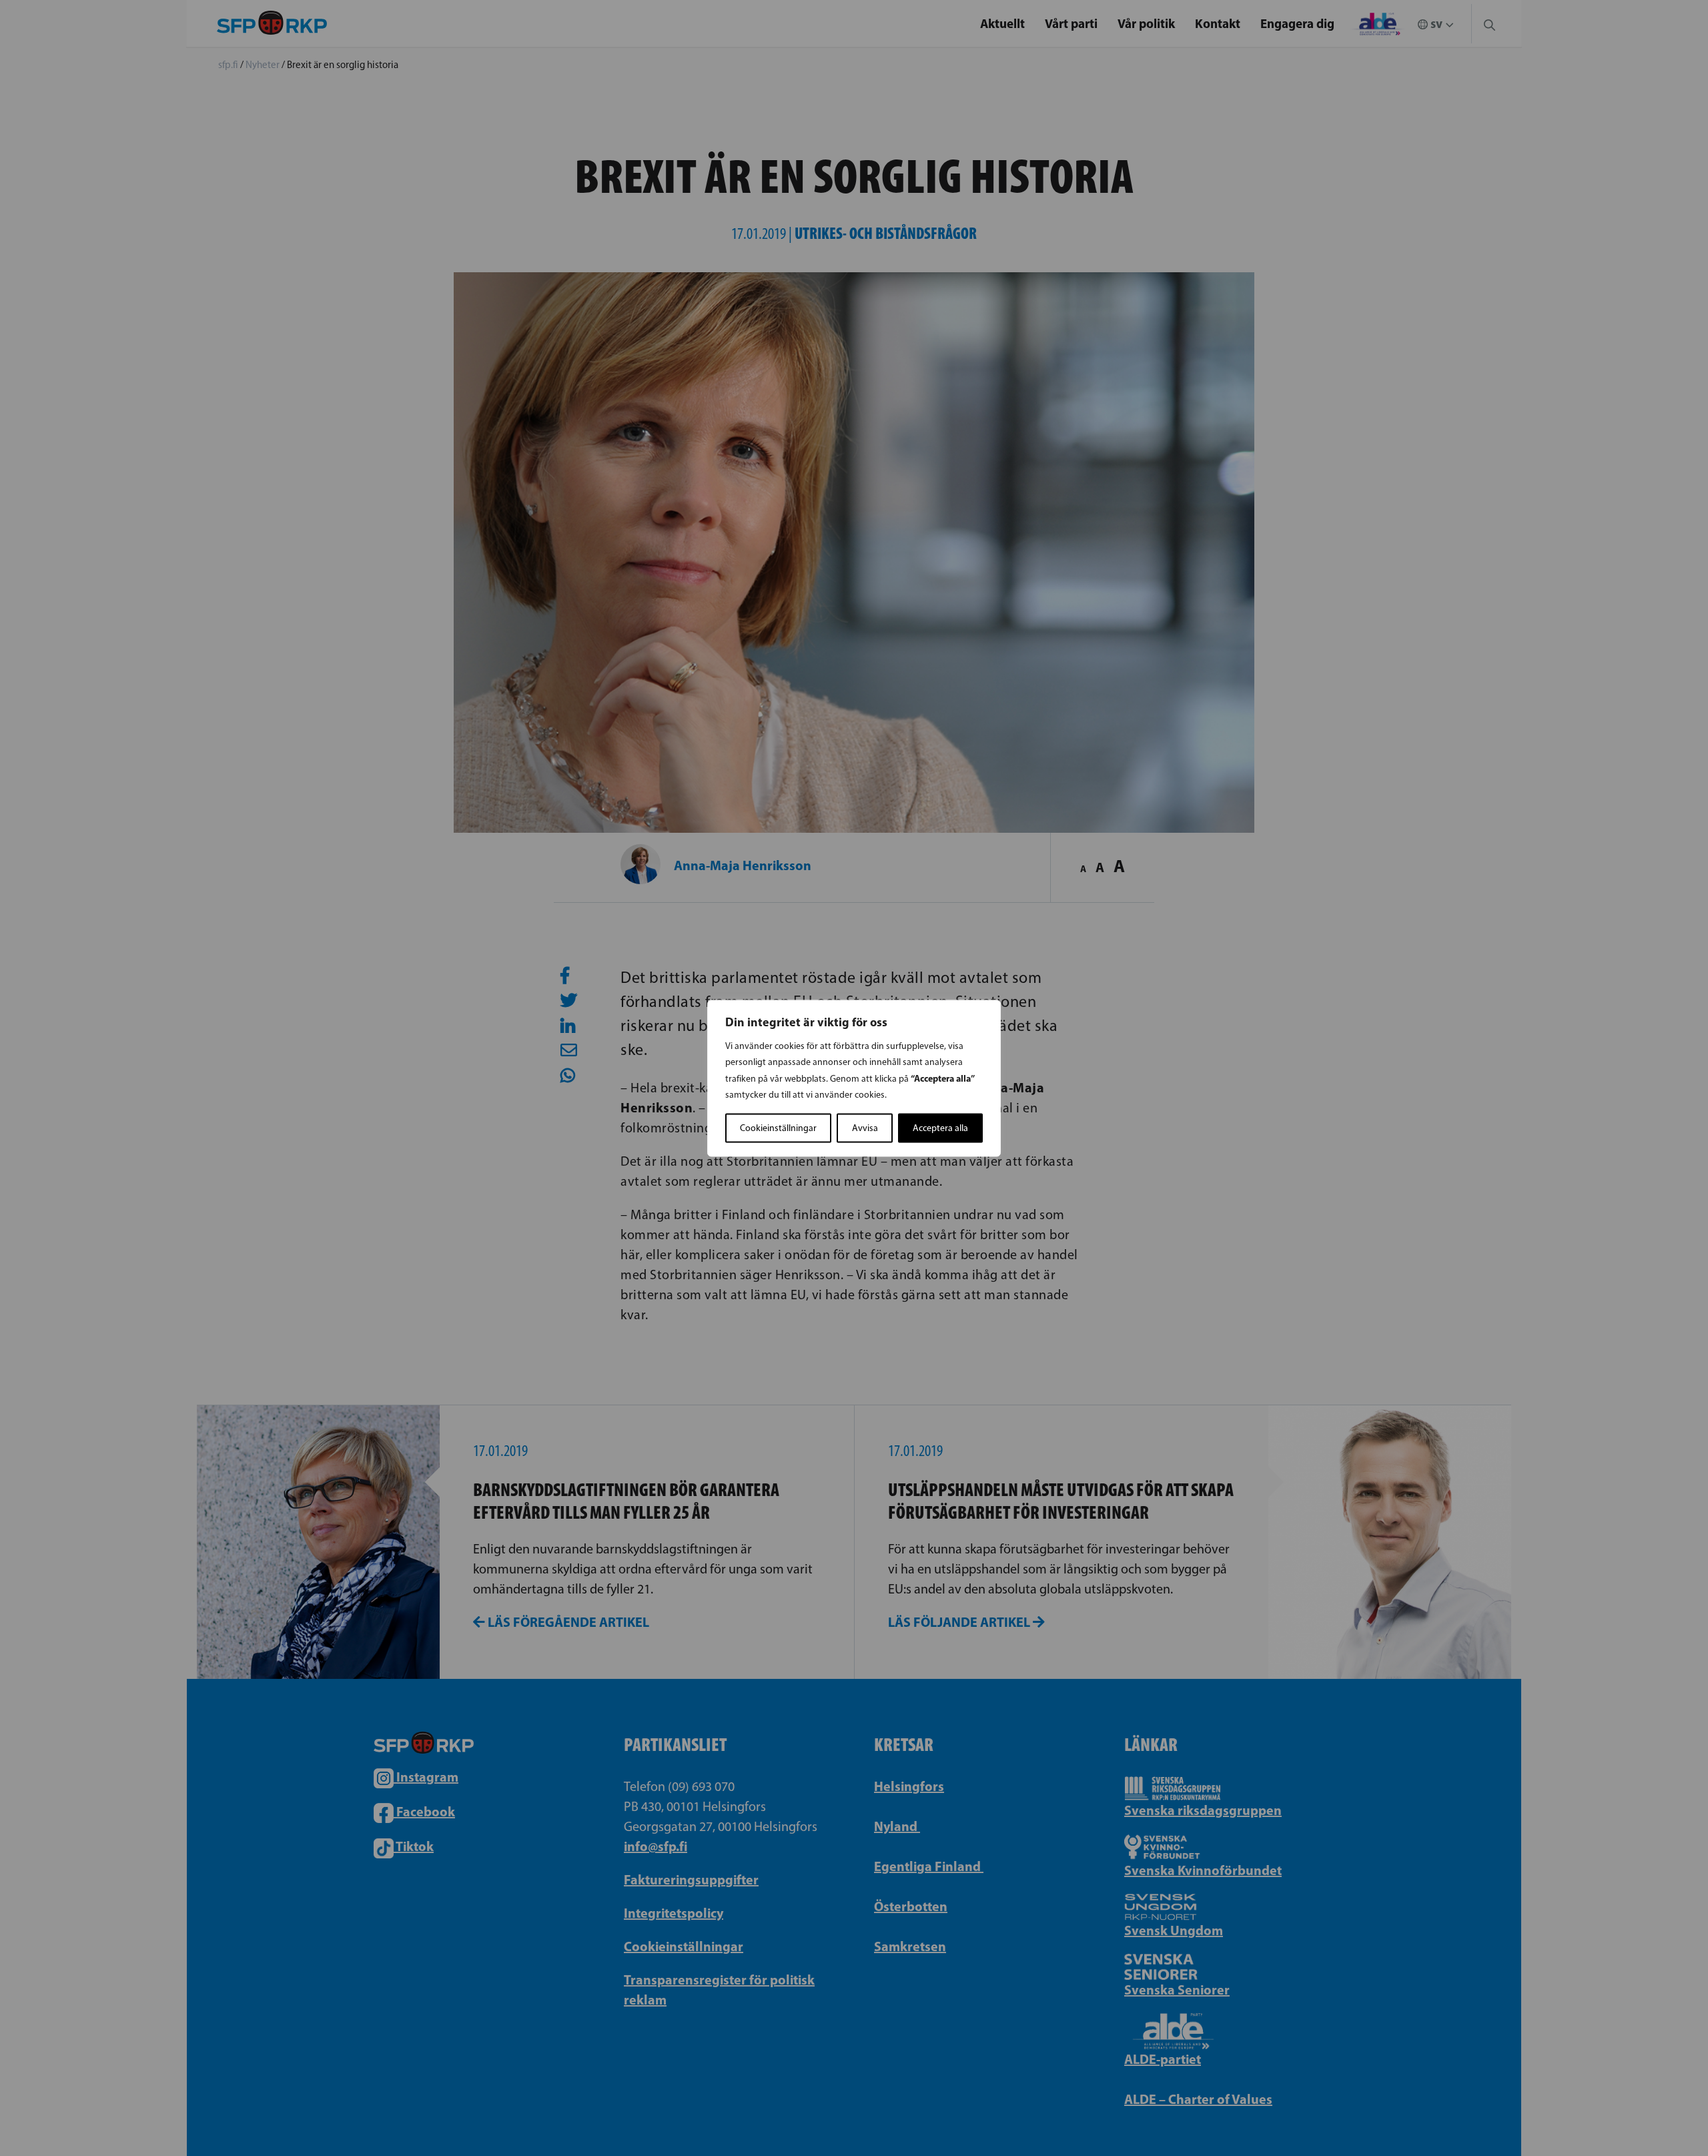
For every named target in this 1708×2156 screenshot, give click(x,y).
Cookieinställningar (778, 1127)
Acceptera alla (940, 1127)
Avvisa (865, 1127)
